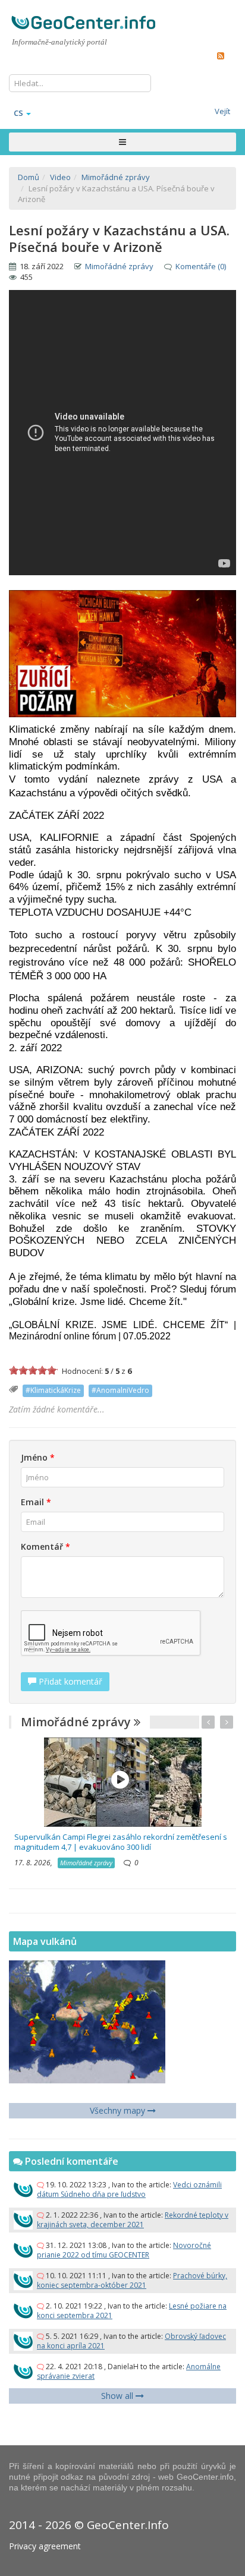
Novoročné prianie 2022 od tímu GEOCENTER (124, 2250)
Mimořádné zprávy (119, 266)
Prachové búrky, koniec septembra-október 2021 (132, 2280)
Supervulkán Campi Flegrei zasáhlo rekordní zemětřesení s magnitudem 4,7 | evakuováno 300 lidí (121, 1842)
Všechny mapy (119, 2110)
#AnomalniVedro (120, 1390)
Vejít (222, 111)
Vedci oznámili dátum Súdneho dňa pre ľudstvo (129, 2189)
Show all (118, 2396)
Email (36, 1502)
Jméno (38, 1457)
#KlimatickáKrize (53, 1390)
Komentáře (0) (201, 266)
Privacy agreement (45, 2546)
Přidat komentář (69, 1681)
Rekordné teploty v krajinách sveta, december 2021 (133, 2220)
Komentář (45, 1546)
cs (18, 113)
